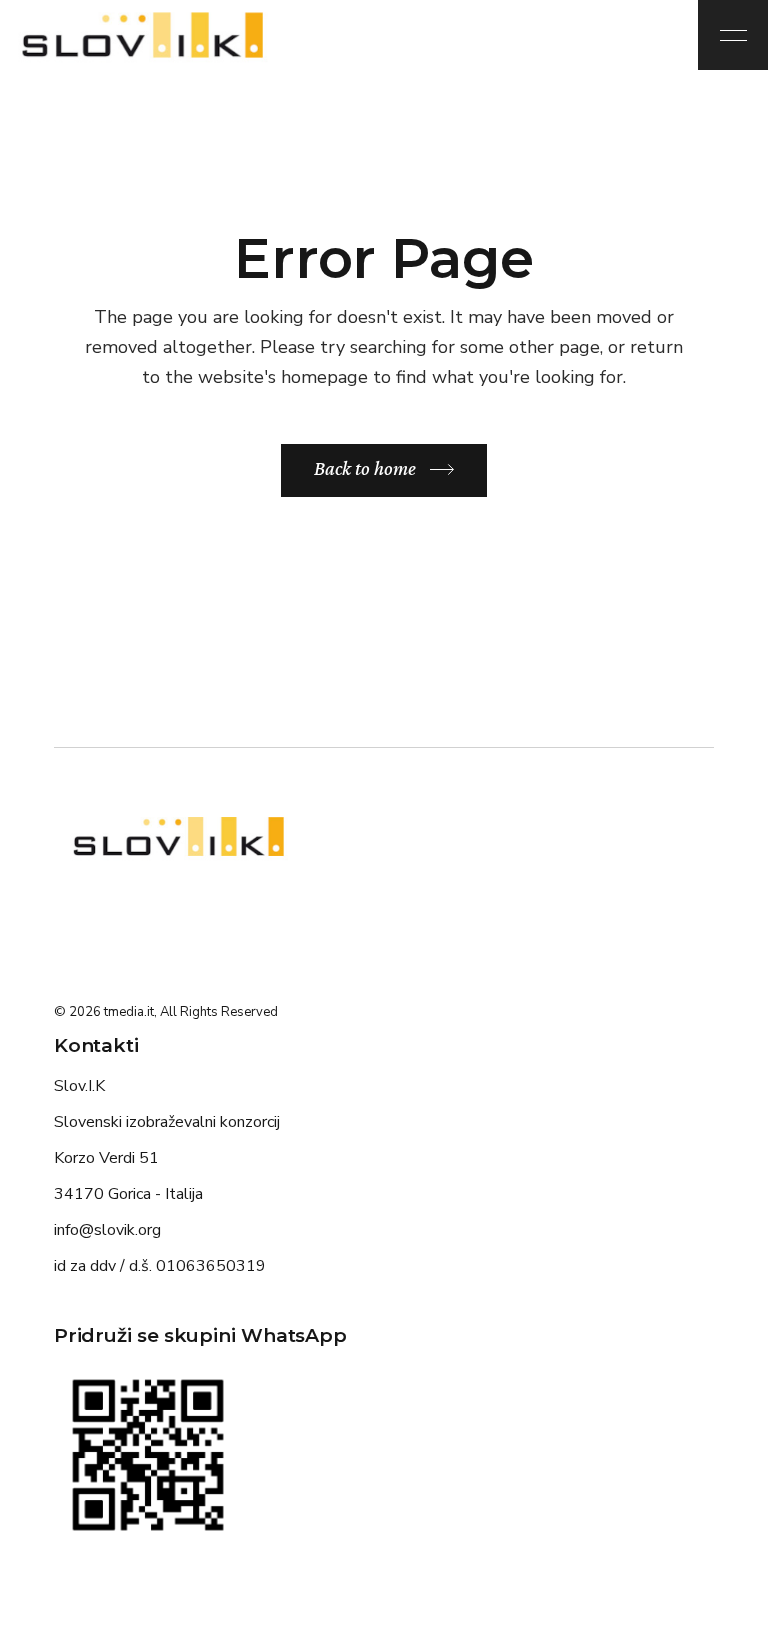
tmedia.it (129, 1012)
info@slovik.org (107, 1230)
